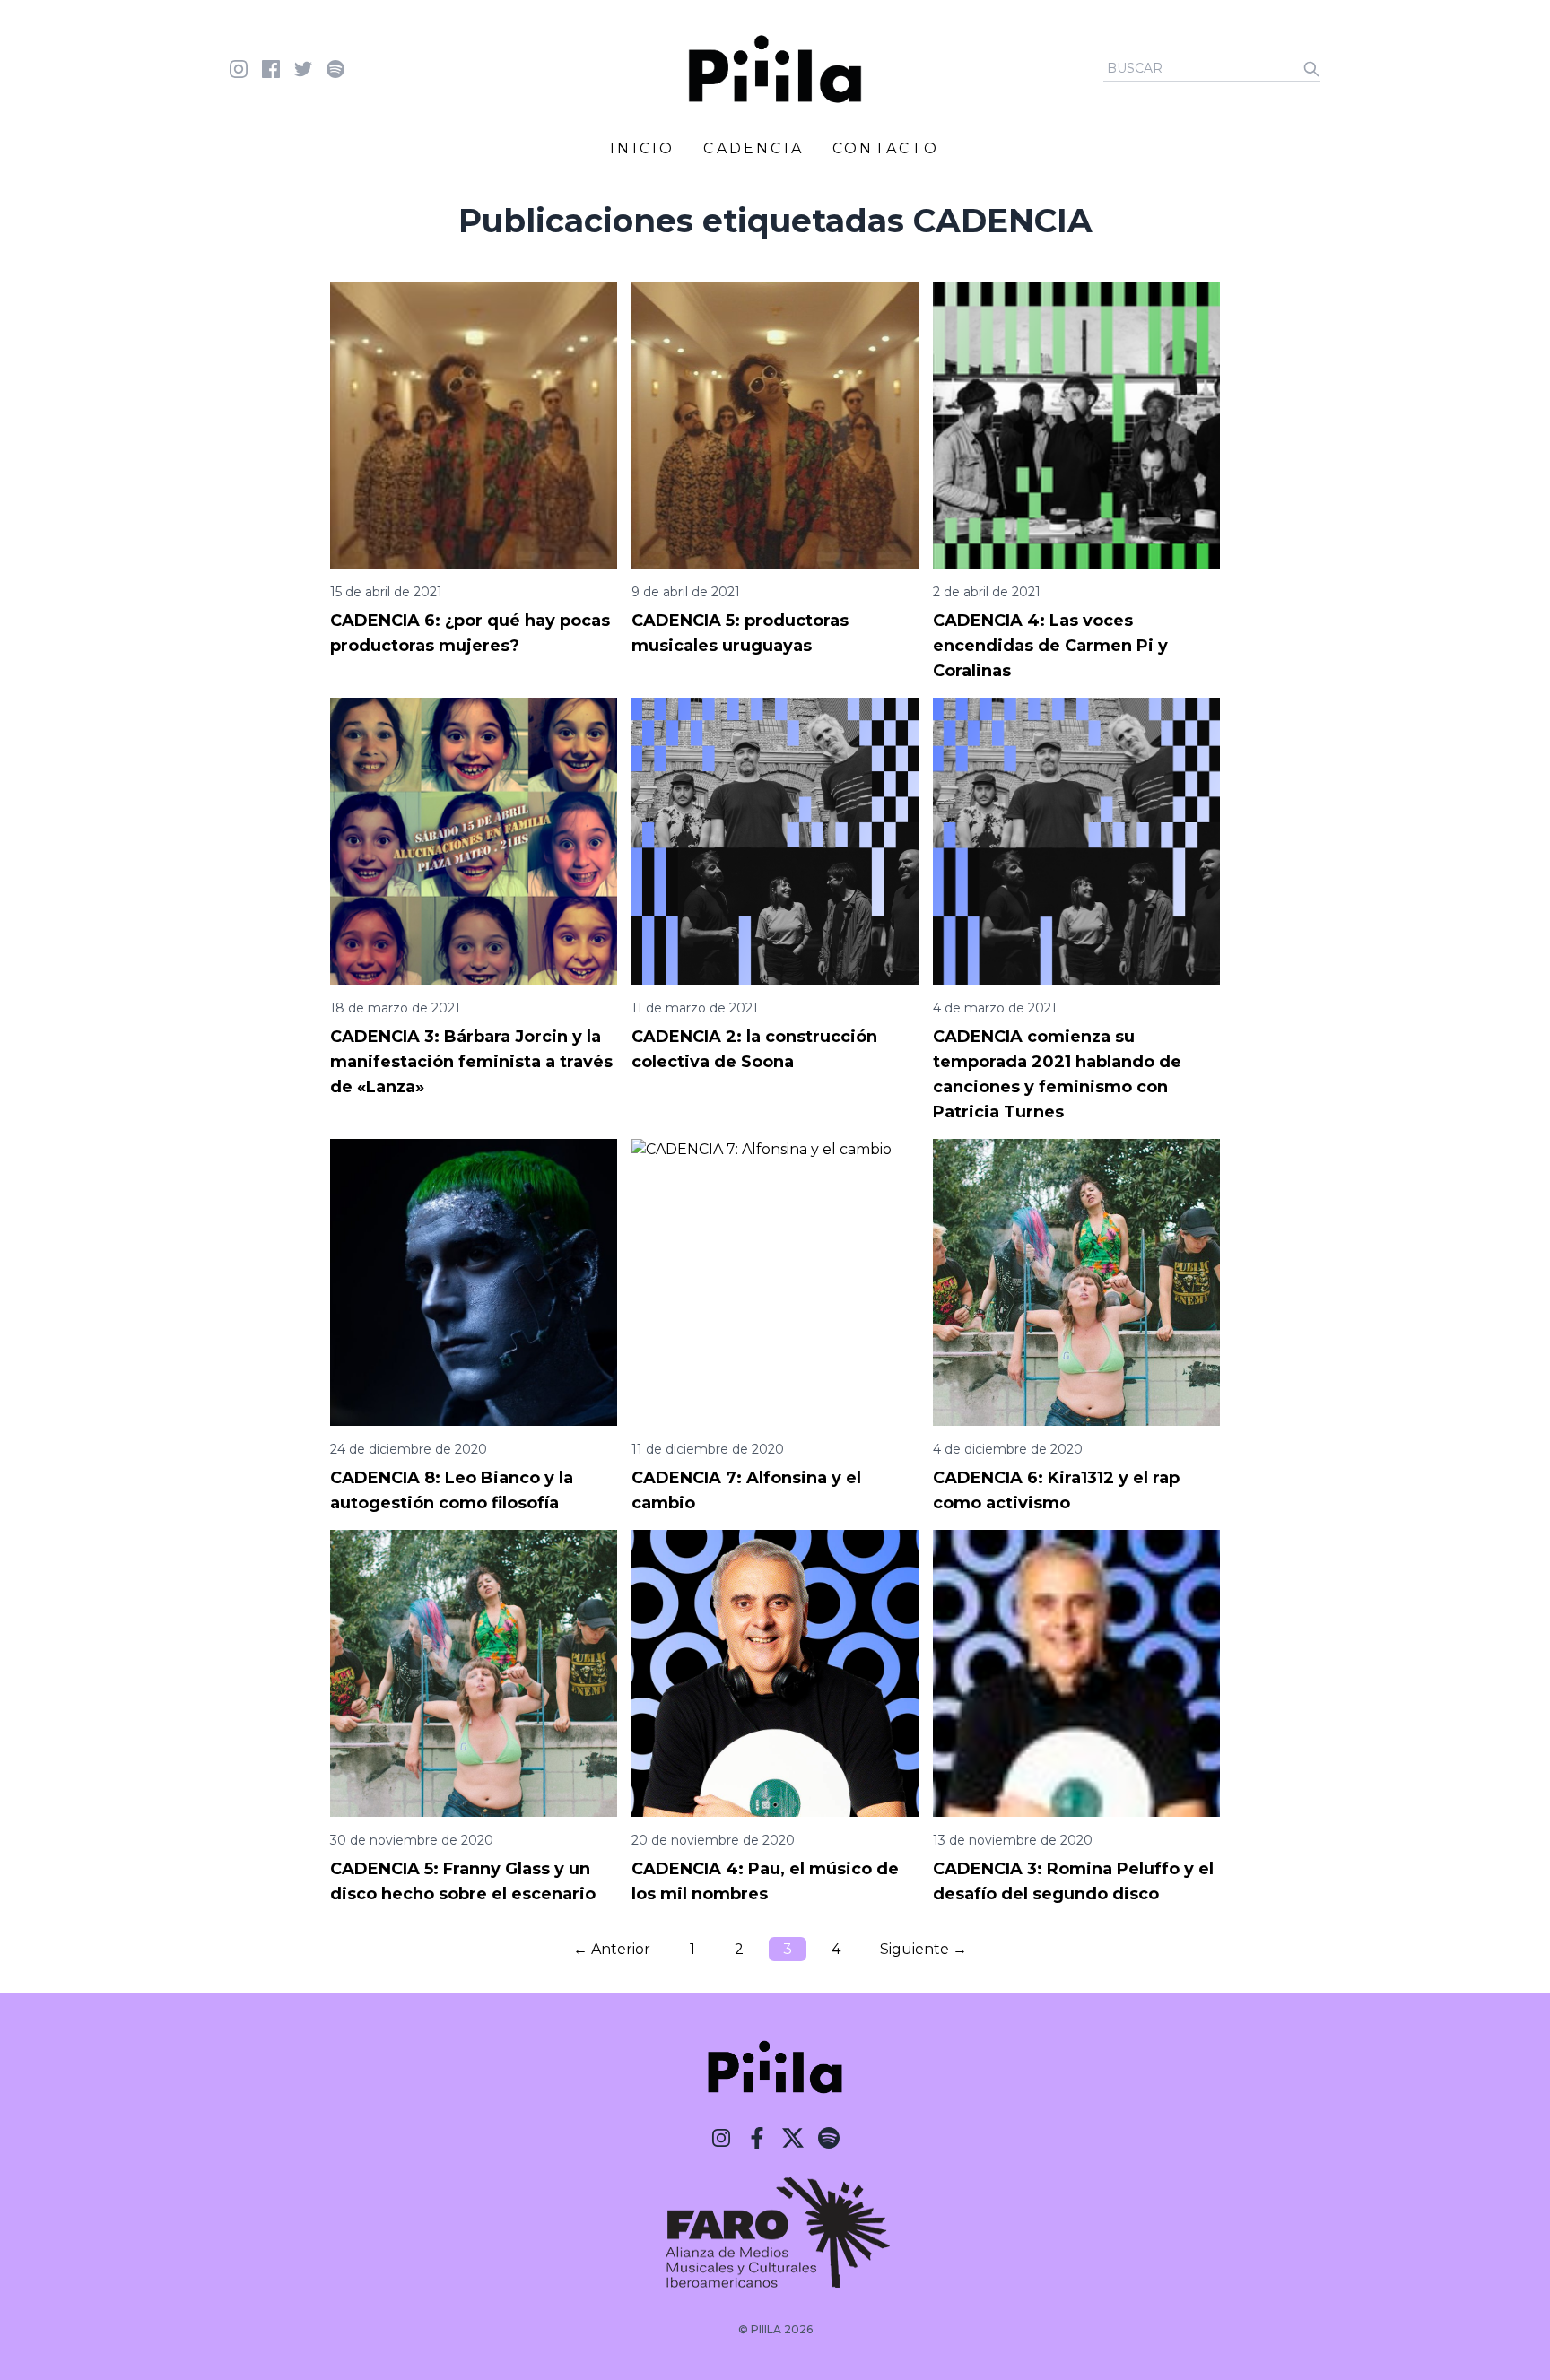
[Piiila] (775, 69)
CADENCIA (753, 148)
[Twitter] (793, 2138)
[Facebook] (757, 2138)
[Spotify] (829, 2138)
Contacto (886, 148)
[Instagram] (721, 2138)
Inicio (642, 148)
